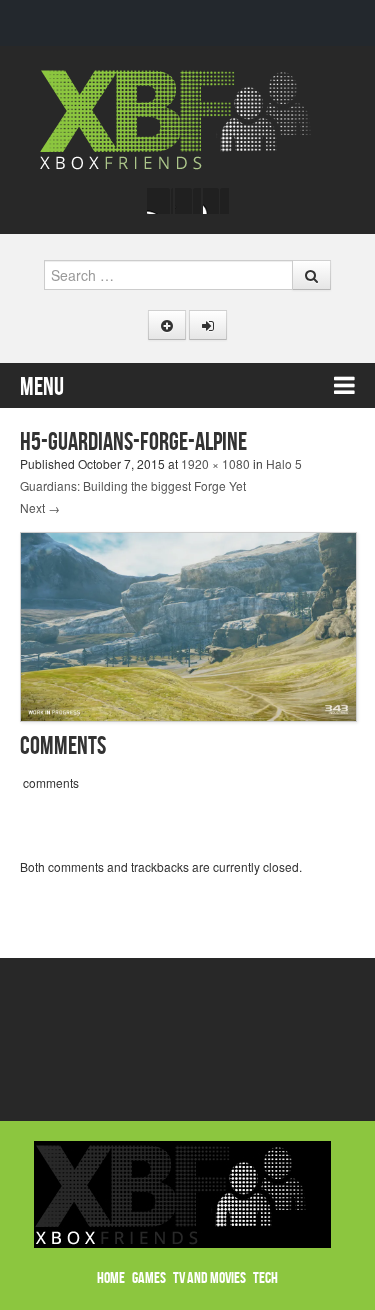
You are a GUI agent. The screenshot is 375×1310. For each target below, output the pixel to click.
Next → (40, 507)
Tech (265, 1278)
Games (149, 1278)
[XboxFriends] (187, 117)
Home (111, 1278)
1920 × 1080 (215, 463)
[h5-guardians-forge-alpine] (188, 624)
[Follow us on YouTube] (216, 201)
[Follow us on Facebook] (160, 201)
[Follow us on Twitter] (188, 201)
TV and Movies (209, 1278)
